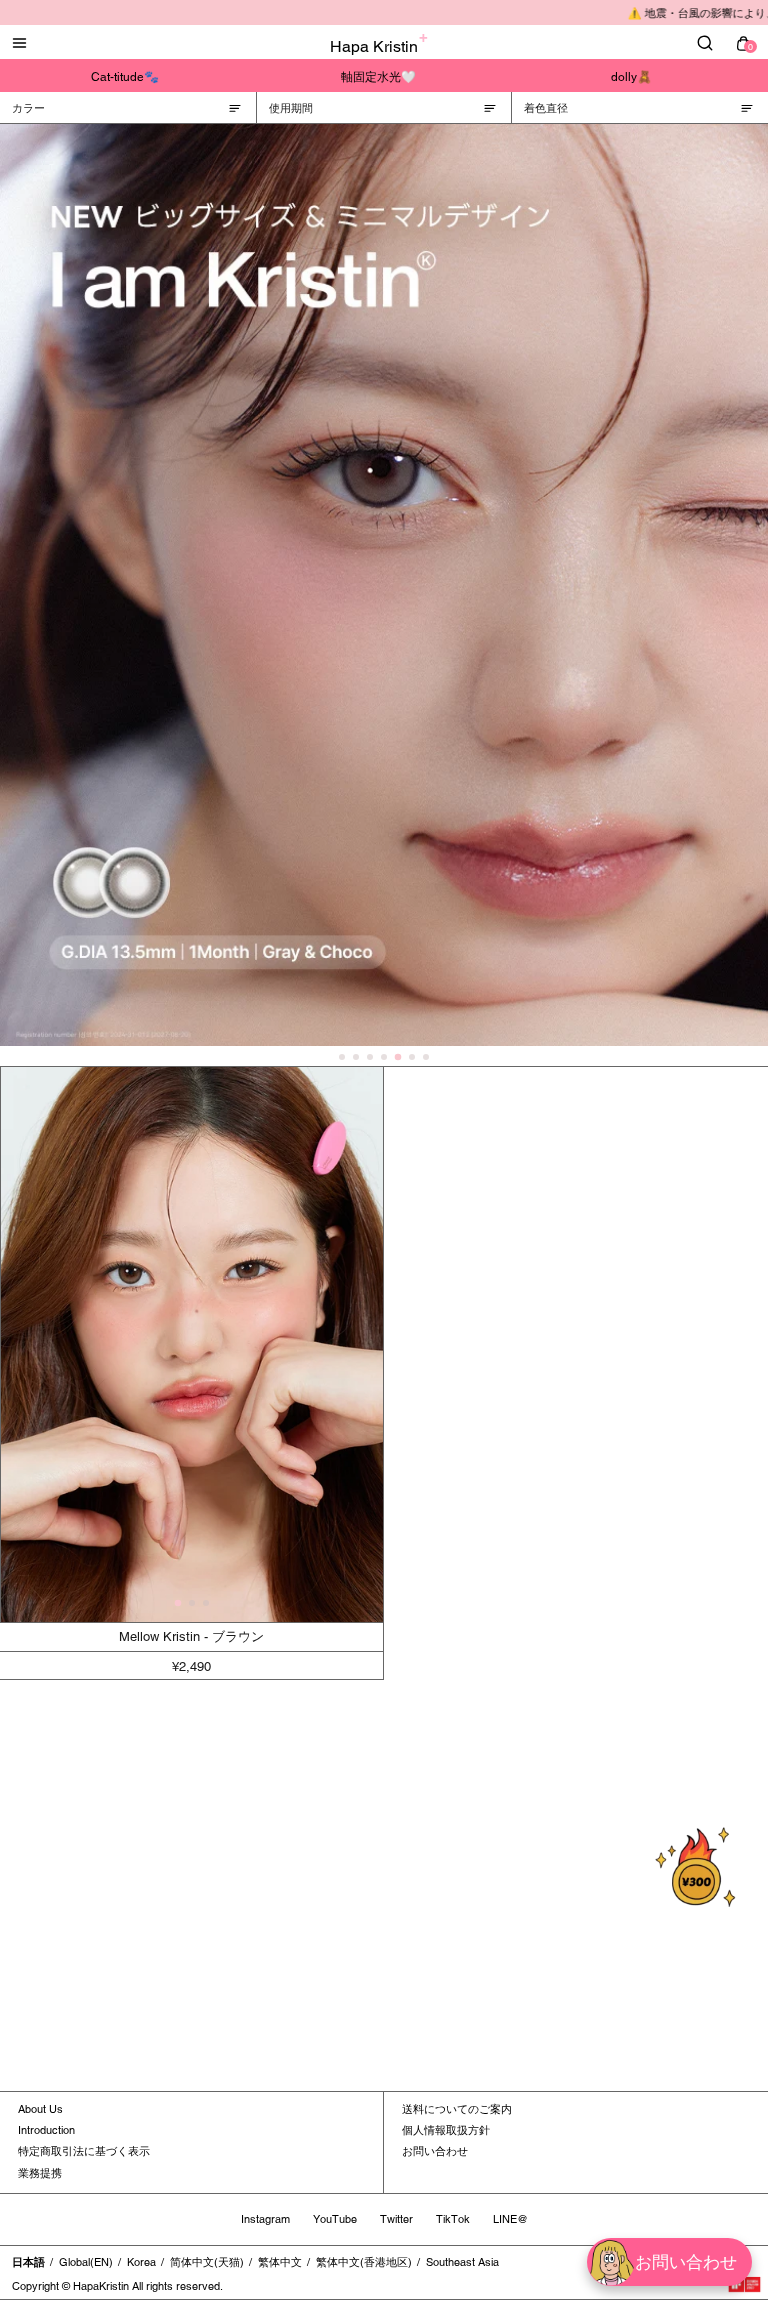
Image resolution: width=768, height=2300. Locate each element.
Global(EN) (86, 2262)
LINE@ (510, 2219)
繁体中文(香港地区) (364, 2262)
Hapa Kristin (374, 46)
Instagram (265, 2219)
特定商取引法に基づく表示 (84, 2151)
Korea (141, 2262)
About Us (40, 2109)
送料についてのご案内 (457, 2109)
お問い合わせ (435, 2151)
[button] (177, 1603)
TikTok (453, 2219)
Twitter (396, 2219)
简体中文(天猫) (207, 2262)
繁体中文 (280, 2262)
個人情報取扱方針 (446, 2130)
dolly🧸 (631, 77)
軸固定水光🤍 (378, 77)
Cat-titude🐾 (125, 77)
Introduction (46, 2130)
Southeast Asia (462, 2262)
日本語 (28, 2262)
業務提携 (40, 2173)
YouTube (335, 2219)
